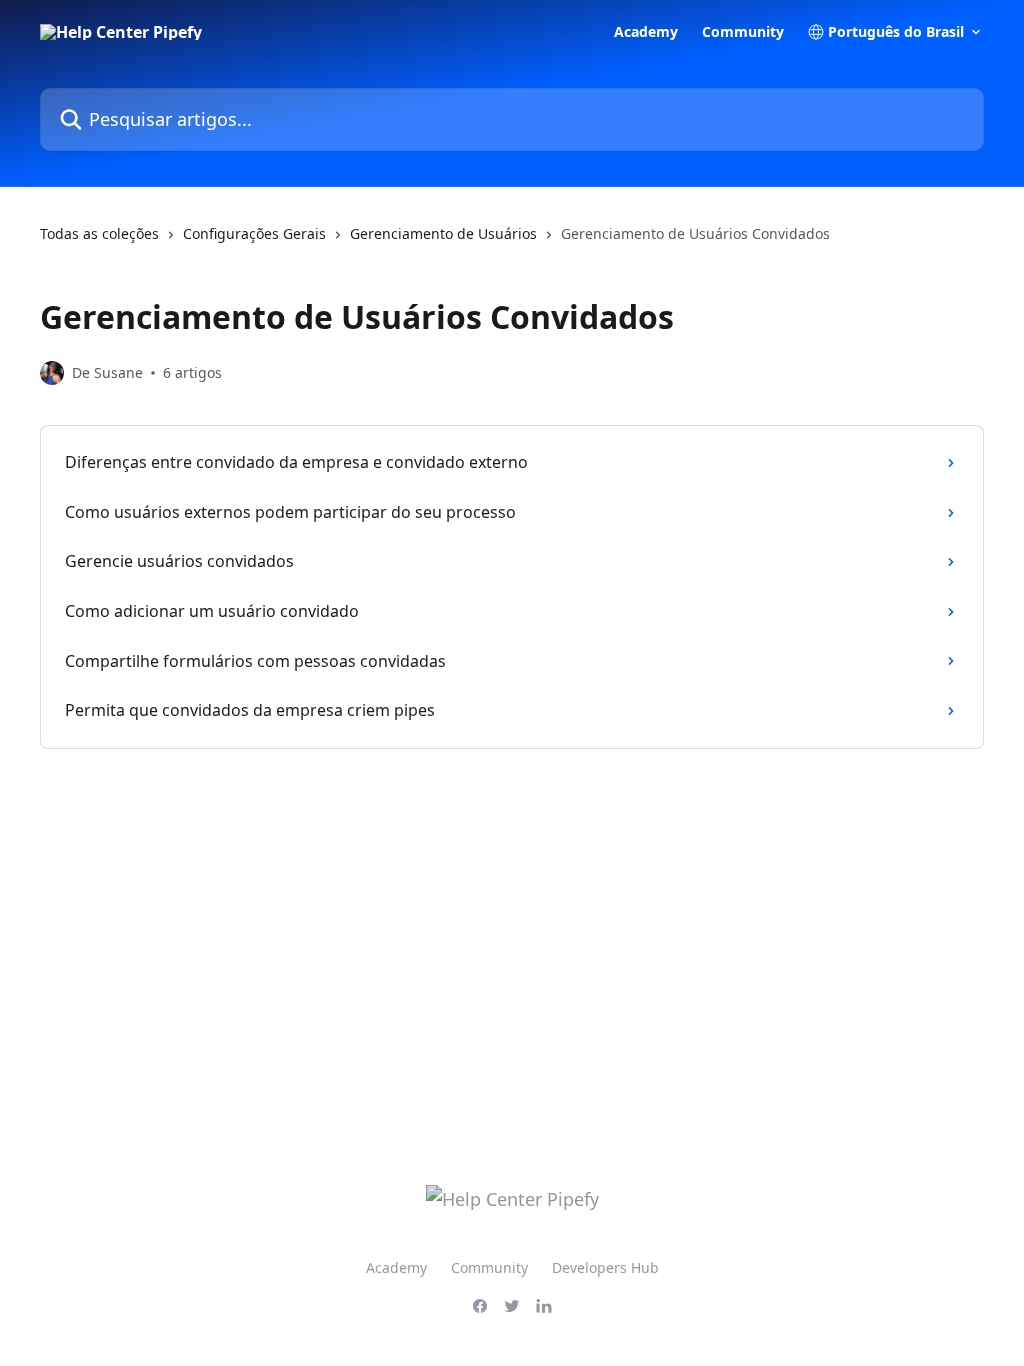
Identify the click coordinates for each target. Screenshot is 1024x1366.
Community (743, 32)
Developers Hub (605, 1267)
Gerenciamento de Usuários (443, 233)
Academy (646, 32)
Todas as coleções (99, 233)
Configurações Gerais (254, 233)
